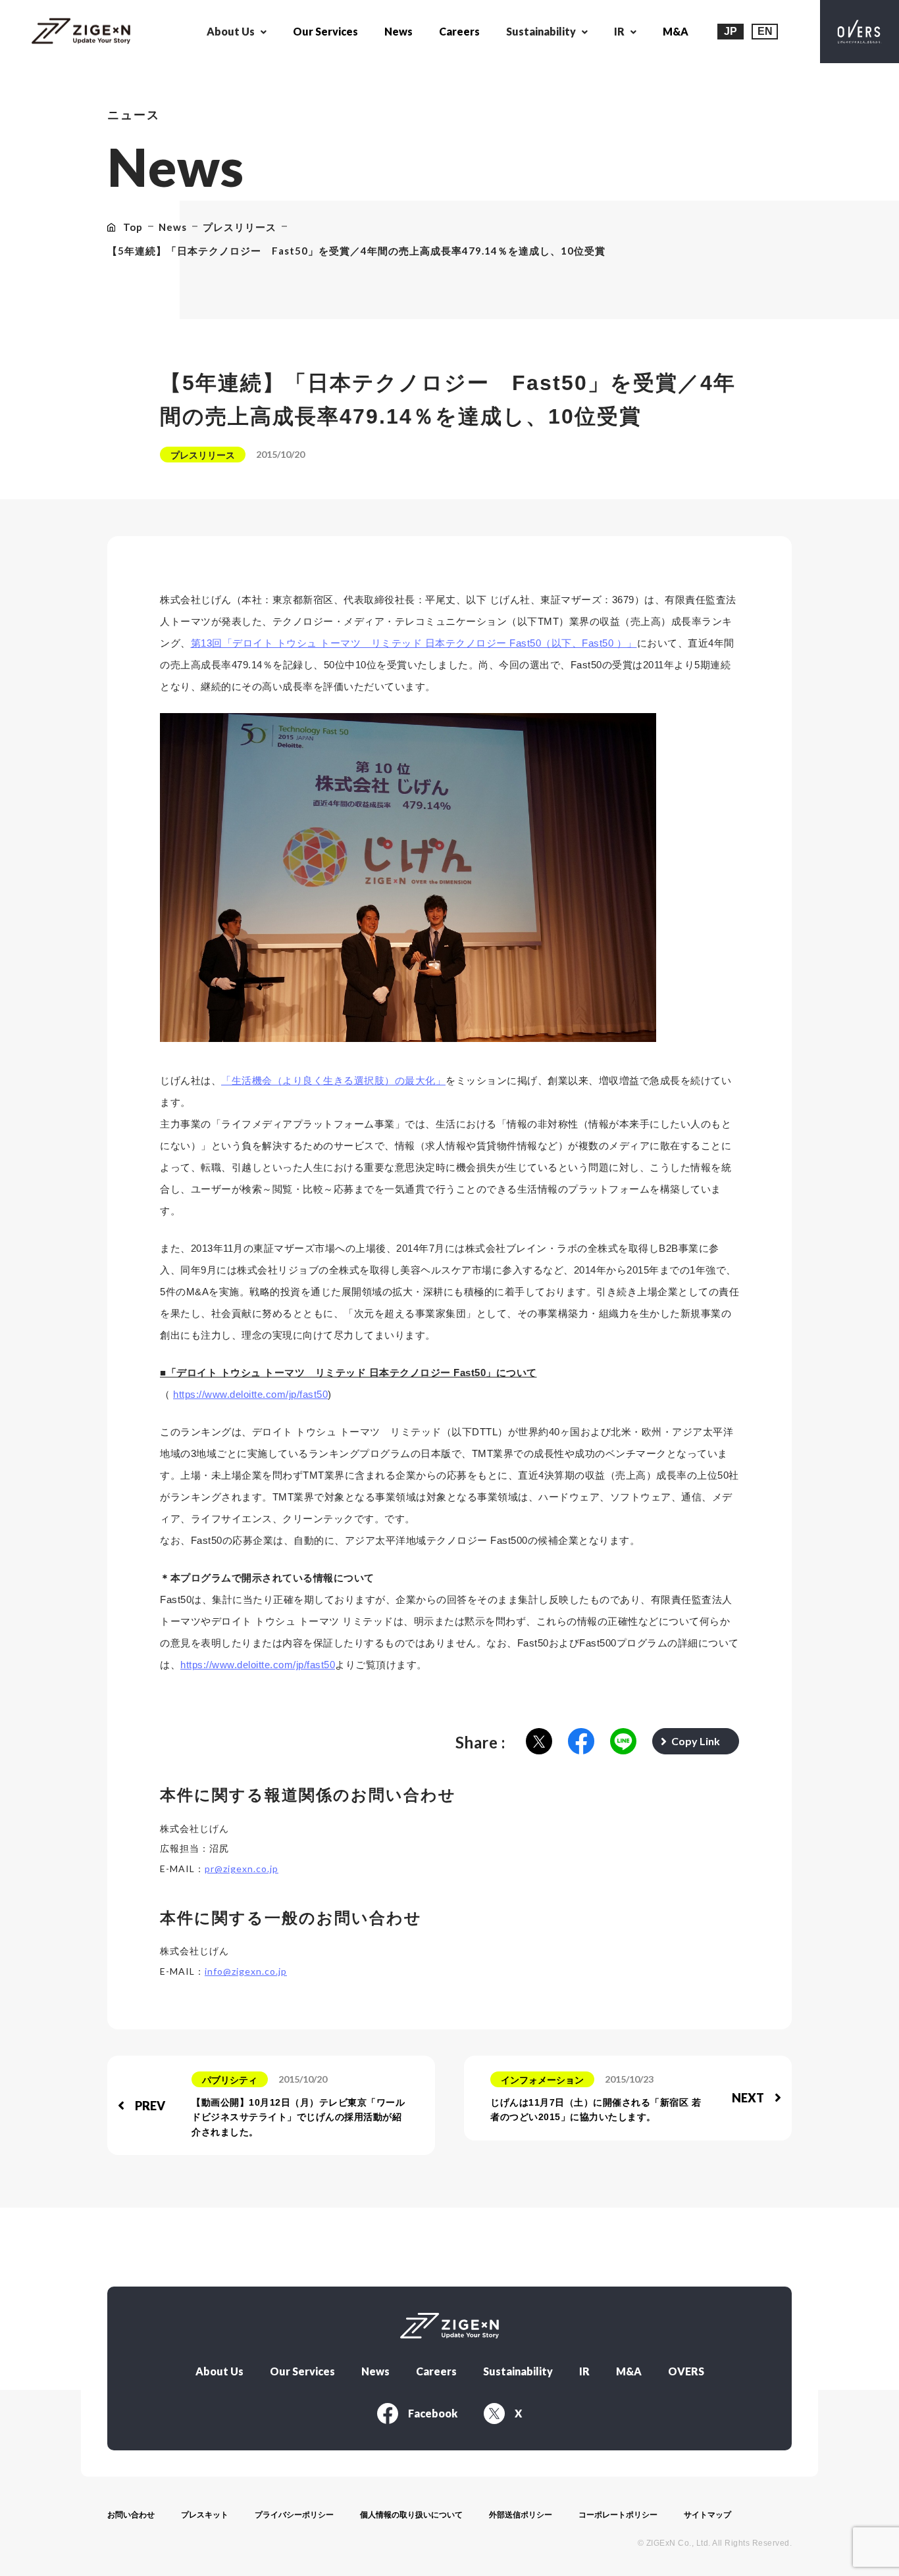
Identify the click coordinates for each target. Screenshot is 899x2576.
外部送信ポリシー (521, 2515)
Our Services (325, 31)
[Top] (81, 32)
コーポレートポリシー (618, 2515)
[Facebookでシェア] (581, 1742)
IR (584, 2371)
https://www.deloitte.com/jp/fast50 (250, 1394)
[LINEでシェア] (623, 1742)
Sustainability (518, 2371)
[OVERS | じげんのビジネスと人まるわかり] (860, 32)
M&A (676, 31)
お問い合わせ (131, 2515)
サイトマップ (707, 2515)
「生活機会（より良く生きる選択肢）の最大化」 (333, 1080)
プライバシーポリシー (294, 2515)
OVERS (686, 2371)
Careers (459, 31)
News (398, 31)
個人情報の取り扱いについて (411, 2515)
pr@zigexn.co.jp (242, 1869)
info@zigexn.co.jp (246, 1971)
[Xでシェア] (539, 1742)
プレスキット (205, 2515)
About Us (219, 2371)
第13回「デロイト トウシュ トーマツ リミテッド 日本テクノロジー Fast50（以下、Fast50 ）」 (414, 643)
